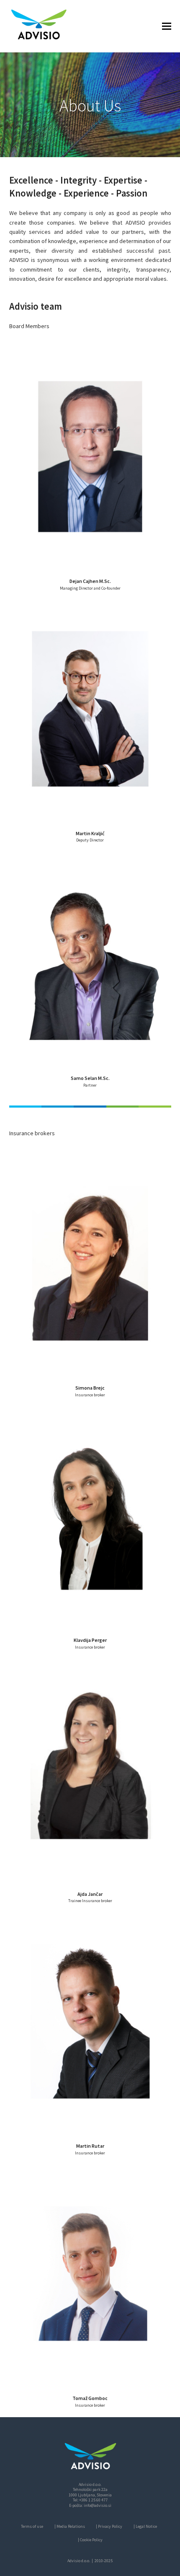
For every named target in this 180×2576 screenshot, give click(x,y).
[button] (167, 26)
